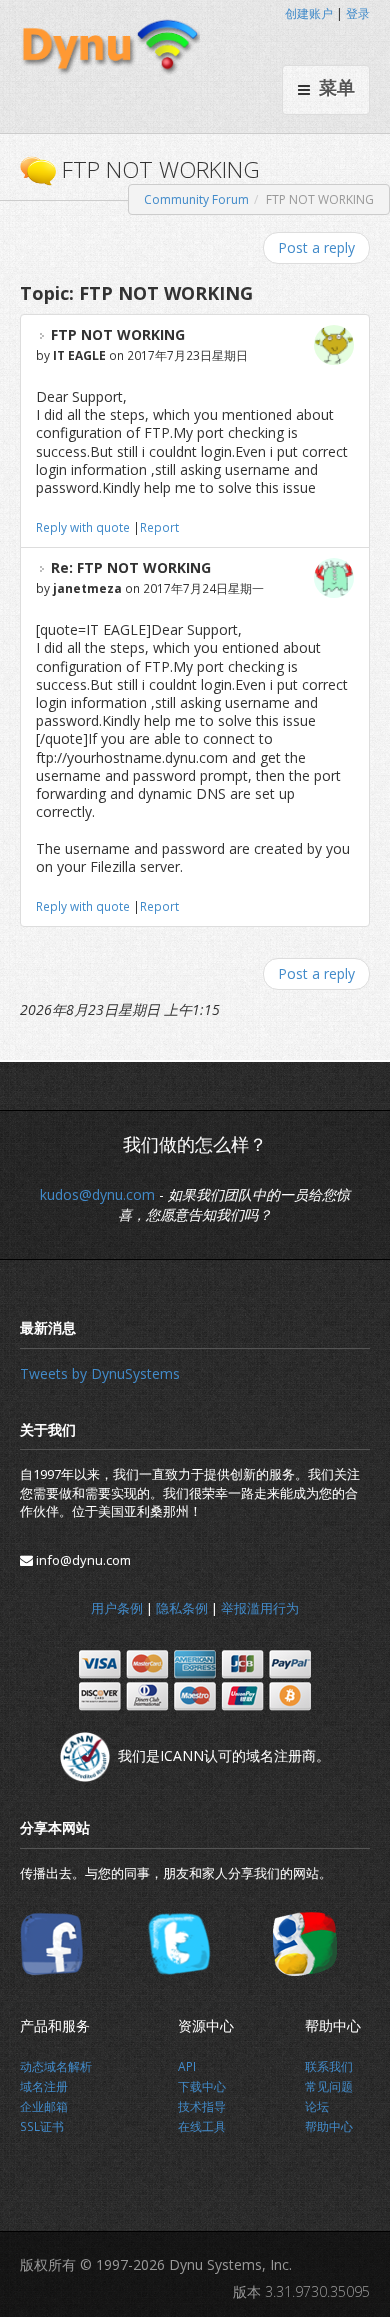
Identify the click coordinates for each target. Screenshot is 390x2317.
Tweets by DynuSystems (100, 1373)
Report (159, 527)
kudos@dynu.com (97, 1194)
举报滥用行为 (260, 1608)
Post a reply (316, 247)
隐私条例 (182, 1608)
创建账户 (309, 13)
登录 (358, 13)
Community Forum (196, 199)
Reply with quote (83, 527)
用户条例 (117, 1608)
